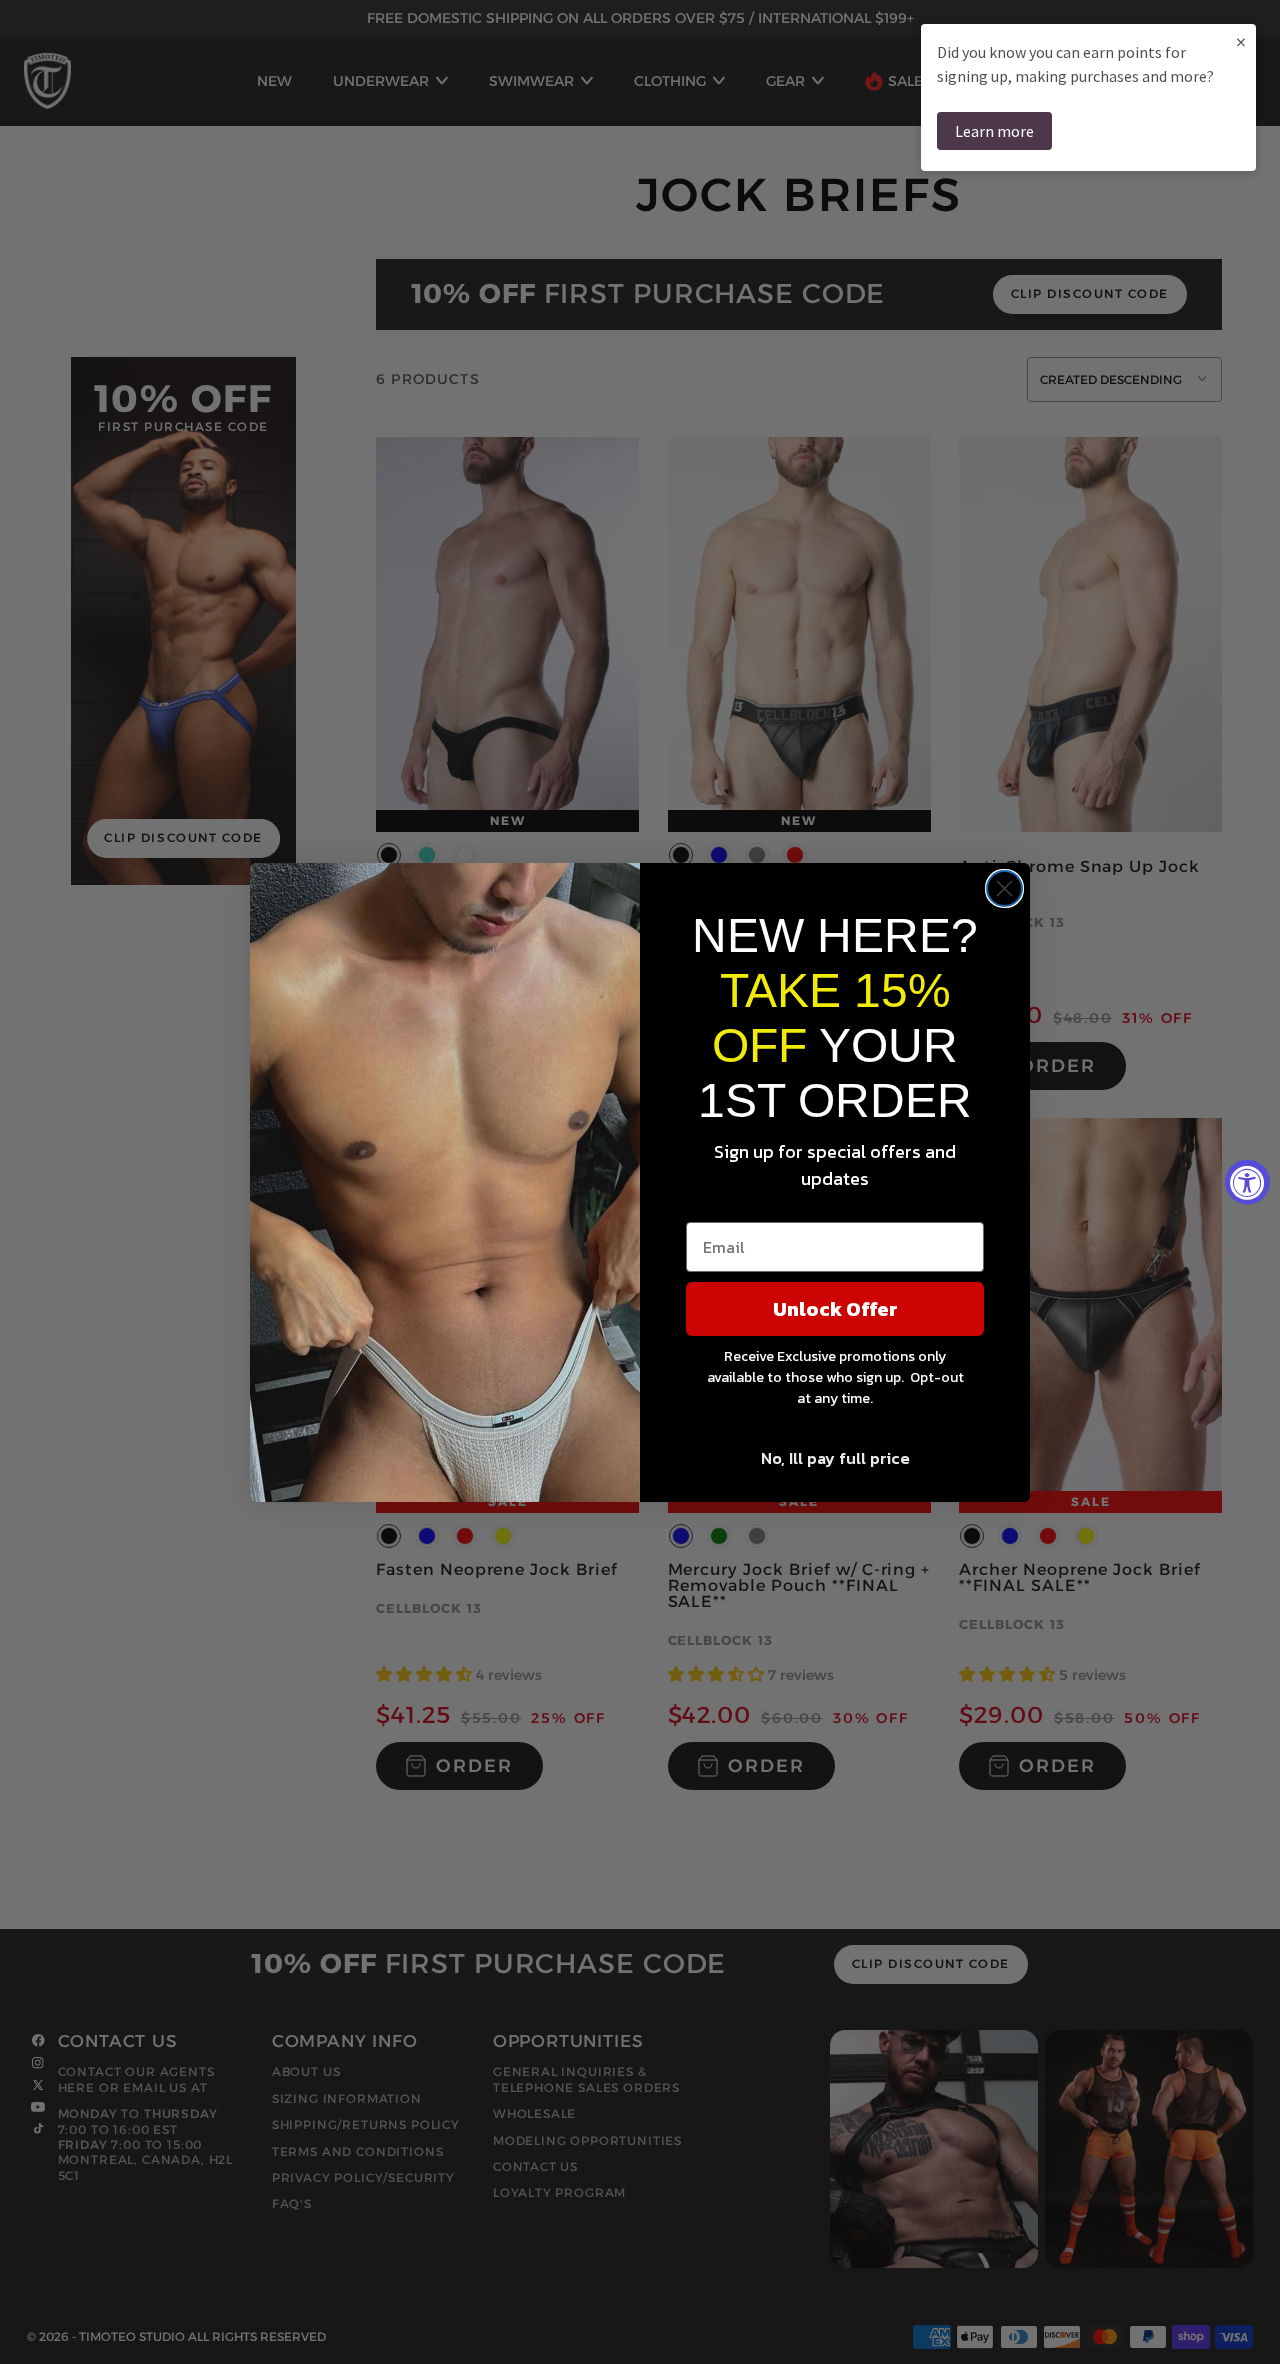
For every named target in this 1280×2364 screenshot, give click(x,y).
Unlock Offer (835, 1309)
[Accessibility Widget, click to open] (1247, 1182)
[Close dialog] (1004, 888)
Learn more (994, 131)
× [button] (1241, 41)
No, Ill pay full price (835, 1458)
